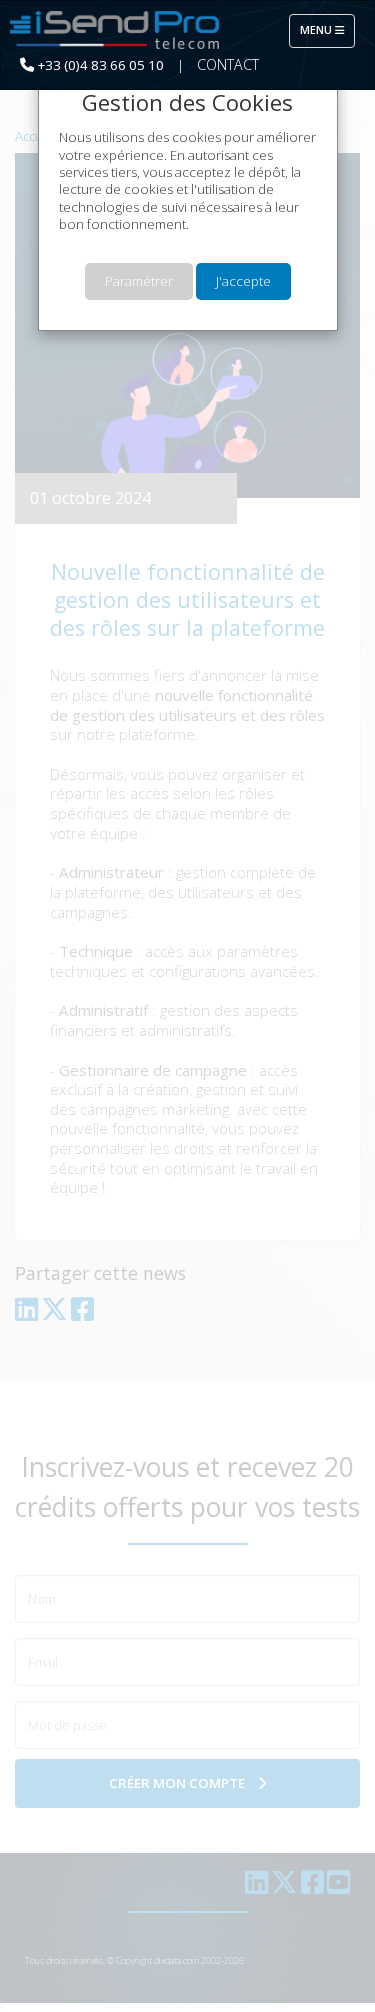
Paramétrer (139, 281)
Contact (228, 64)
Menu (327, 29)
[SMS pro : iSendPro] (115, 31)
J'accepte (243, 281)
